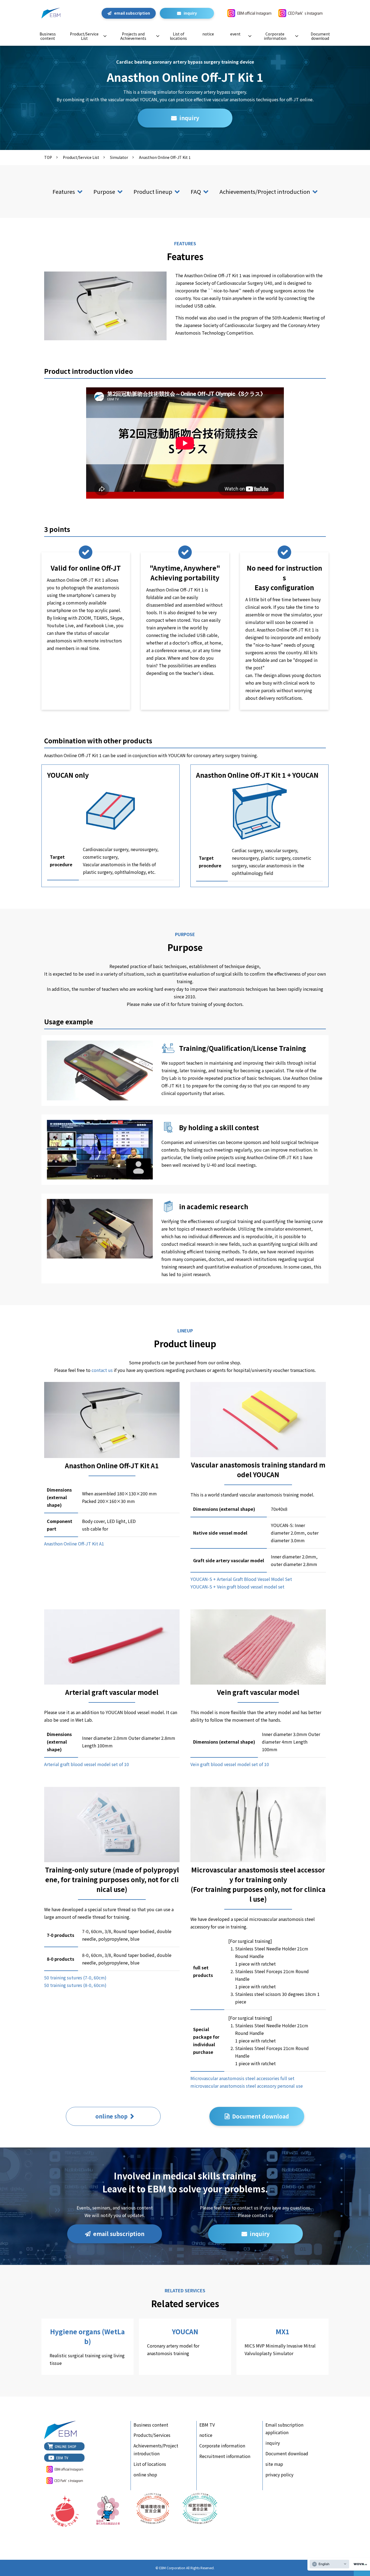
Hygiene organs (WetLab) (87, 2347)
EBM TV (207, 2425)
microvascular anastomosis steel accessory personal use (247, 2086)
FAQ (196, 192)
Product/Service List (84, 36)
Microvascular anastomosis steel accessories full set (242, 2078)
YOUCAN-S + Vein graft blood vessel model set (237, 1587)
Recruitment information (225, 2456)
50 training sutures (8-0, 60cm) (75, 1985)
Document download (320, 36)
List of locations (178, 36)
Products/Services (152, 2435)
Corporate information (275, 36)
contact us (102, 1370)
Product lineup (153, 192)
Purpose (104, 192)
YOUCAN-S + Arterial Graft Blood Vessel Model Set (241, 1579)
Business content (48, 36)
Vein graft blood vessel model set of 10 (230, 1764)
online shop (111, 2116)
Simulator (119, 157)
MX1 (283, 2347)
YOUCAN (185, 2347)
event (235, 34)
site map (274, 2464)
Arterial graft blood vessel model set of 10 (87, 1764)
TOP (48, 157)
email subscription (132, 13)
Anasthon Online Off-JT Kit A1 (74, 1544)
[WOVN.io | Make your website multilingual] (359, 2564)
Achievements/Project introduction (265, 192)
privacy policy (279, 2474)
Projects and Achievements (133, 36)
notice (208, 34)
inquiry (190, 13)
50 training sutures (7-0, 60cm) (75, 1977)
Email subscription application (284, 2429)
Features (64, 192)
